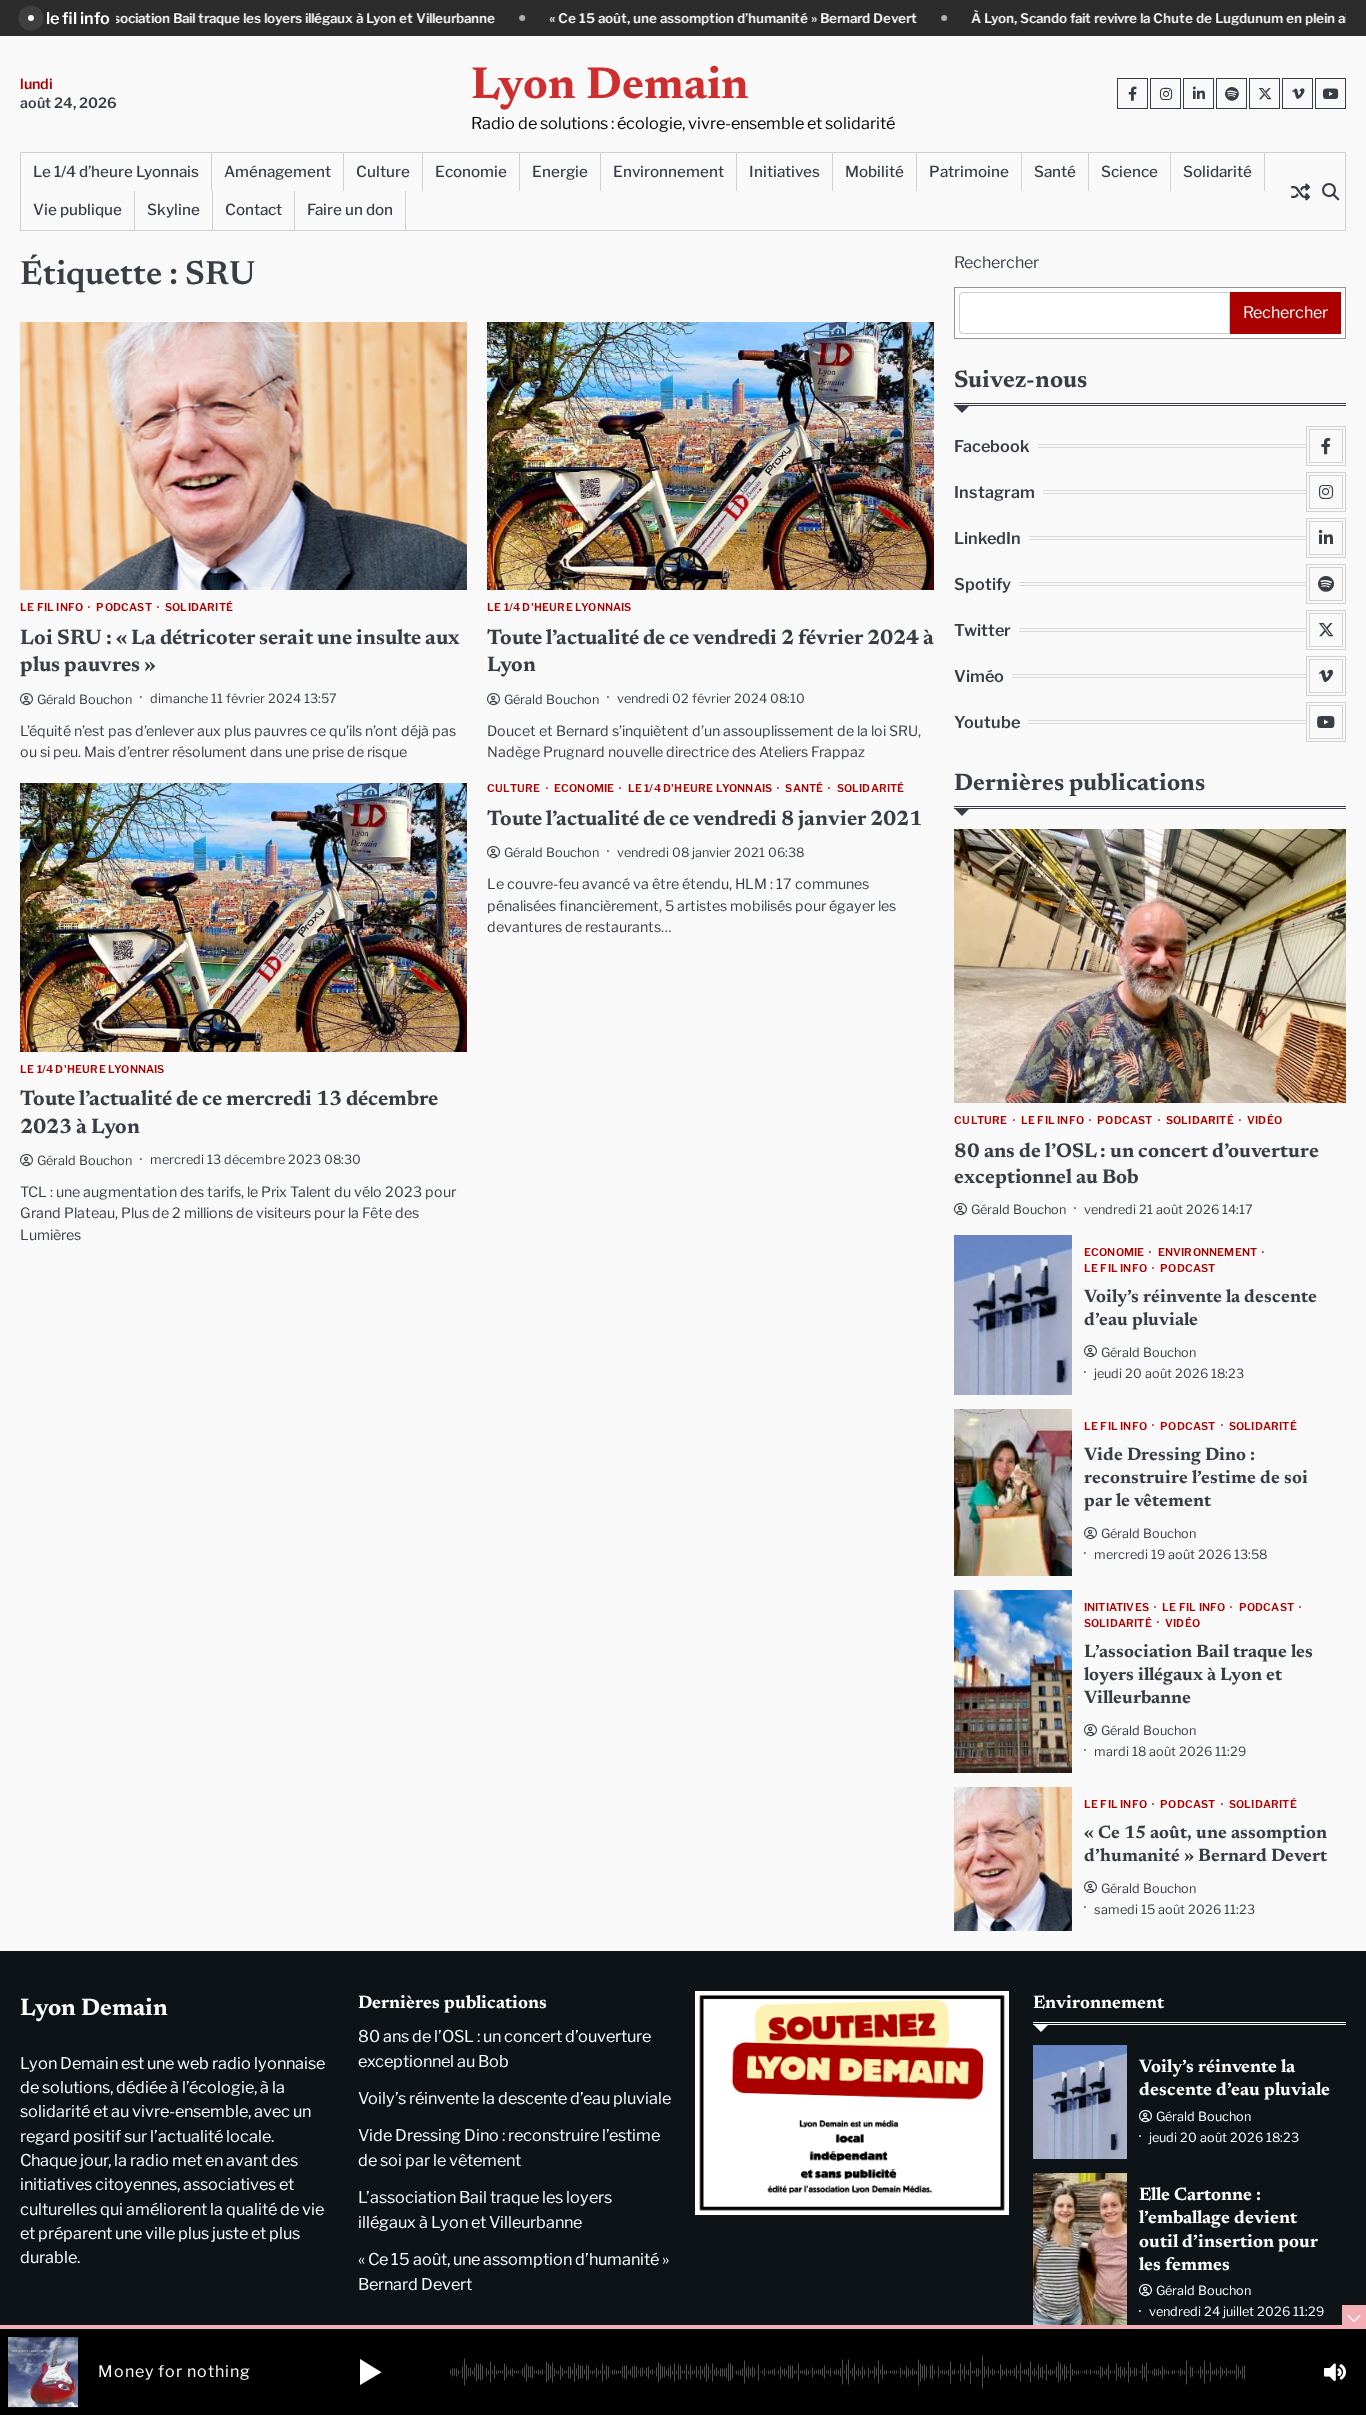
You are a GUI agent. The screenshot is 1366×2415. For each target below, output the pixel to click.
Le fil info (51, 608)
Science (1129, 171)
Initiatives (784, 171)
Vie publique (77, 209)
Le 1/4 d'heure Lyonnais (559, 608)
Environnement (668, 171)
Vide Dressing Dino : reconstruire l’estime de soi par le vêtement (1196, 1479)
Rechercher (996, 262)
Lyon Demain (610, 87)
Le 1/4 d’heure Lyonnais (116, 171)
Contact (253, 209)
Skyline (173, 209)
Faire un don (350, 209)
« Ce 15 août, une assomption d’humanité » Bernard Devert (607, 18)
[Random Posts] (1300, 191)
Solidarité (1217, 171)
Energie (560, 171)
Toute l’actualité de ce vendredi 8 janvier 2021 (704, 820)
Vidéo (1264, 1121)
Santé (1055, 171)
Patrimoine (969, 171)
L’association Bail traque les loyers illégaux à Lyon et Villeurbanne (1198, 1676)
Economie (471, 171)
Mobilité (874, 171)
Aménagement (277, 171)
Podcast (123, 608)
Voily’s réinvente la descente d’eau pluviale (514, 2098)
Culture (383, 171)
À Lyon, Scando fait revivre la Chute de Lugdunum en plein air (1036, 18)
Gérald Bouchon (84, 699)
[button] (370, 2372)
